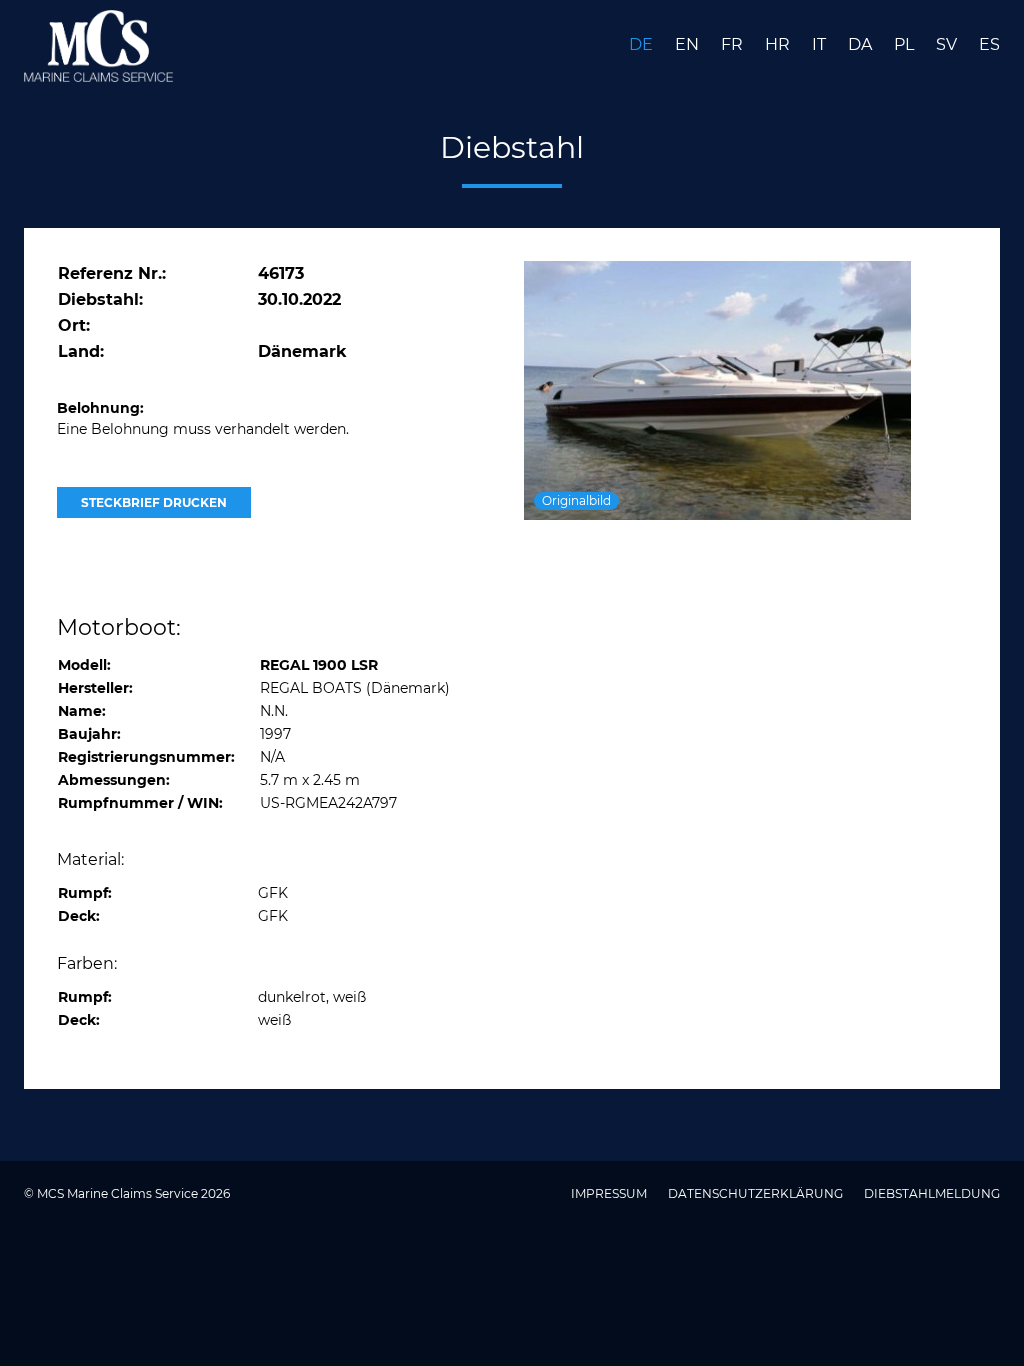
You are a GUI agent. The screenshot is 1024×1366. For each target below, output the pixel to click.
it (821, 44)
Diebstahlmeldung (932, 1193)
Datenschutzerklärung (757, 1193)
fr (734, 44)
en (689, 44)
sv (948, 44)
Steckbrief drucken (154, 502)
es (989, 44)
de (643, 44)
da (862, 44)
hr (779, 44)
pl (906, 44)
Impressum (610, 1193)
